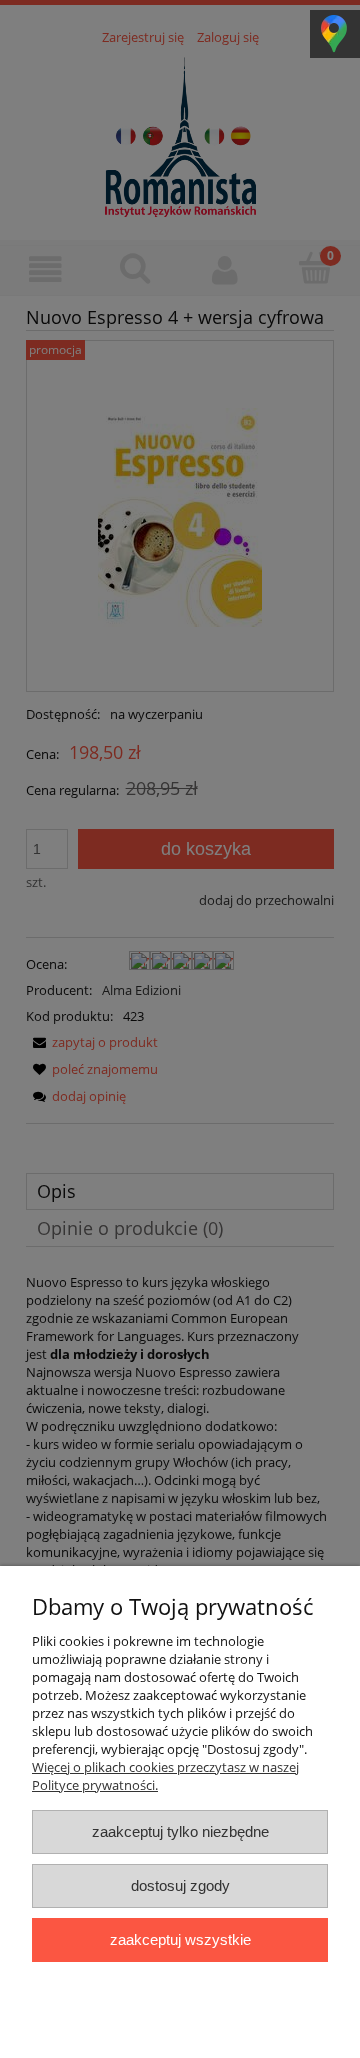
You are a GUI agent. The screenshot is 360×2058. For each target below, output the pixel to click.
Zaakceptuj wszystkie (180, 1939)
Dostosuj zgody (180, 1885)
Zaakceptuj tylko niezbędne (180, 1831)
